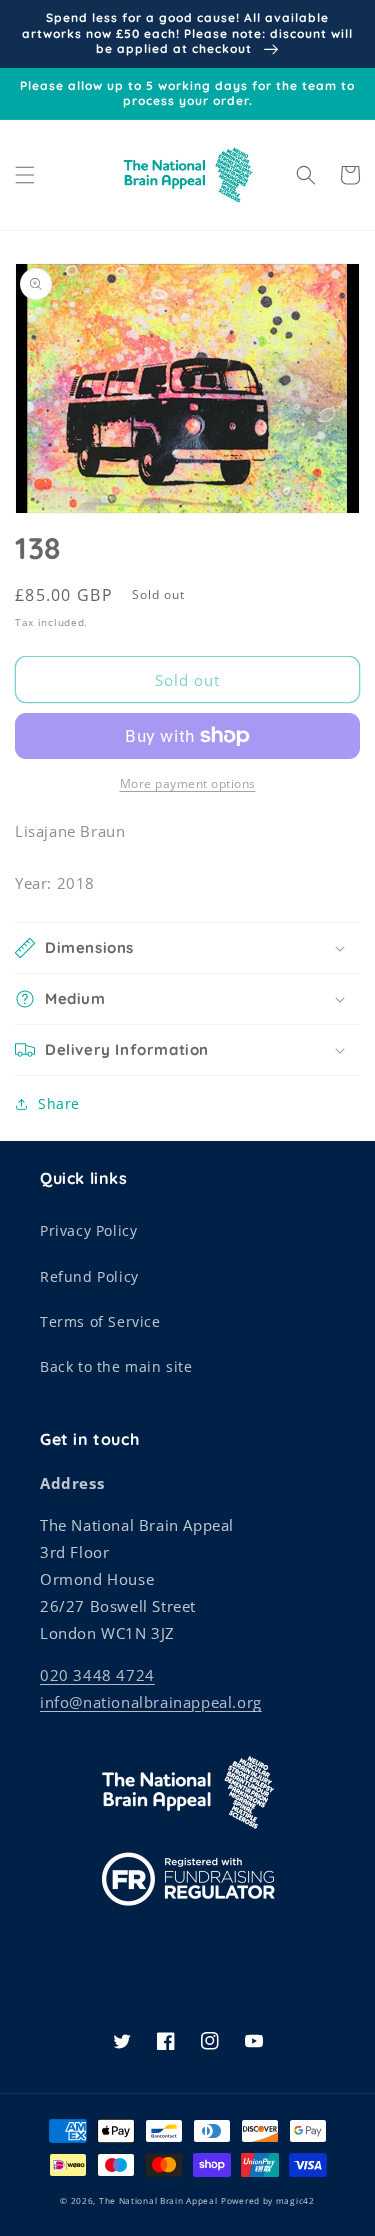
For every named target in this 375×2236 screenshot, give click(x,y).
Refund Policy (89, 1276)
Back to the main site (116, 1366)
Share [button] (59, 1103)
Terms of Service (100, 1321)
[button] (25, 175)
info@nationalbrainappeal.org (151, 1702)
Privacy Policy (88, 1230)
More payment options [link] (188, 783)
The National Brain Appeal (158, 2200)
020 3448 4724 (97, 1675)
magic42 (295, 2200)
